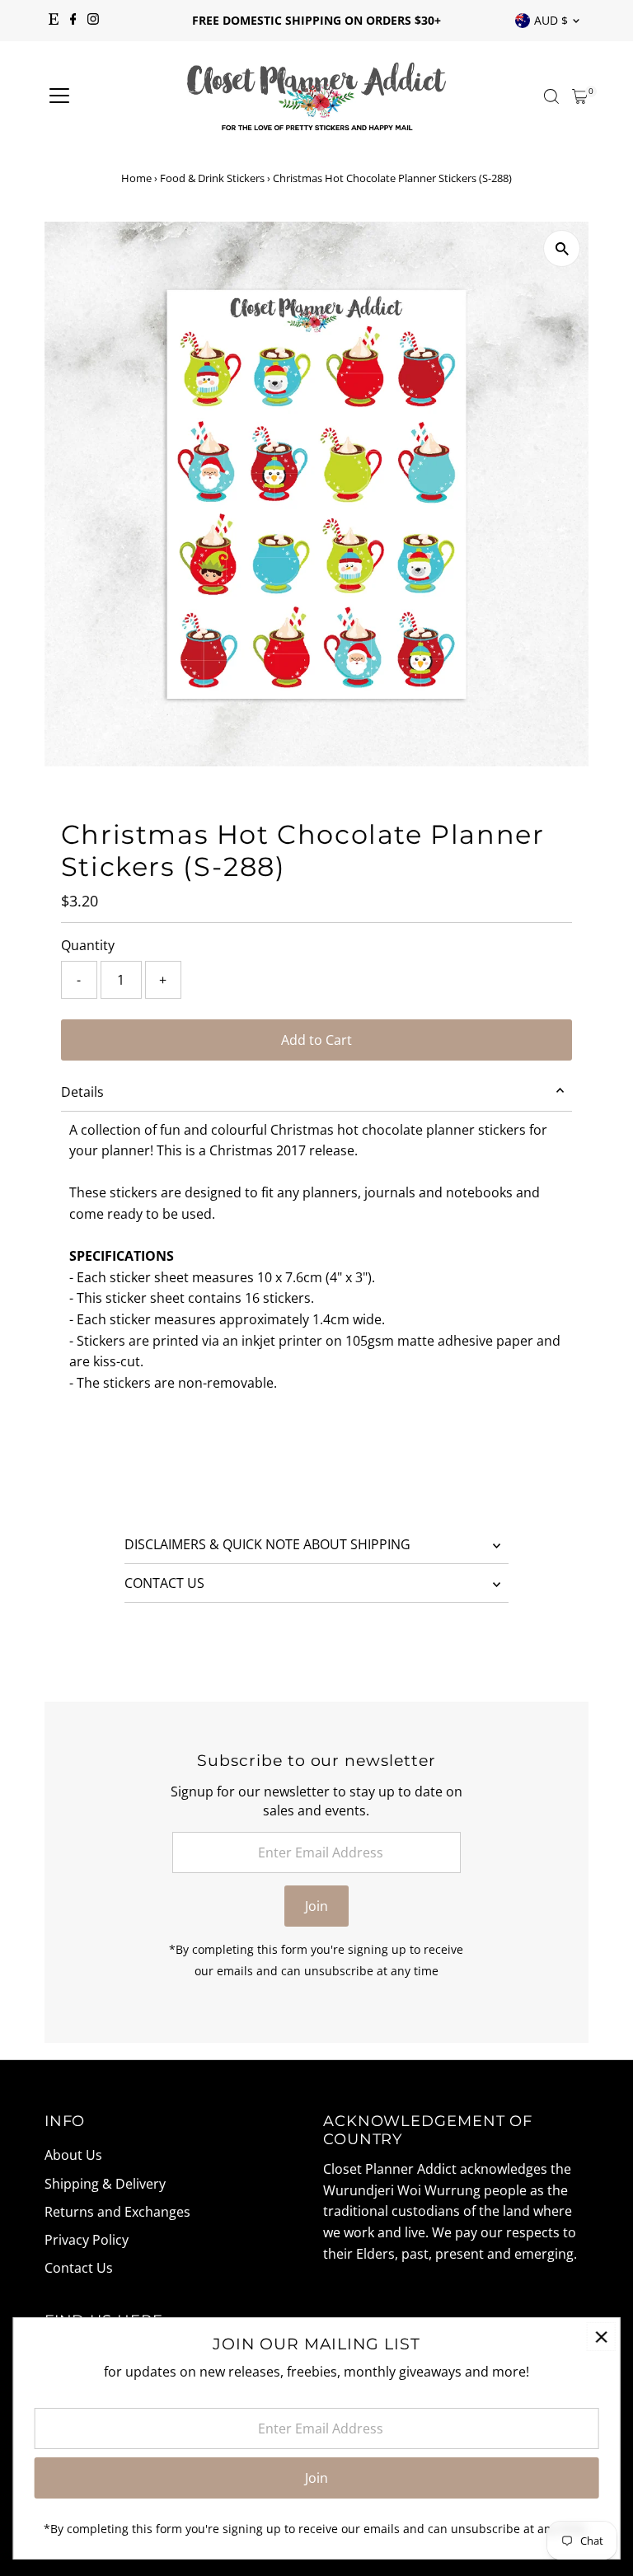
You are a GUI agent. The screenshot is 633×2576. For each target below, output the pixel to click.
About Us (73, 2155)
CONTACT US (164, 1583)
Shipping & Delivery (105, 2184)
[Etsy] (54, 21)
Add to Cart (316, 1040)
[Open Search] (551, 96)
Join (316, 1906)
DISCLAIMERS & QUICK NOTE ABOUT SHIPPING (267, 1544)
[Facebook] (73, 21)
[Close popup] (601, 2337)
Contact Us (79, 2268)
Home (136, 178)
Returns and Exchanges (117, 2212)
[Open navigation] (59, 96)
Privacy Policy (87, 2240)
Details (82, 1092)
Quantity (88, 945)
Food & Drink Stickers (212, 178)
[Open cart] (580, 96)
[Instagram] (93, 21)
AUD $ (551, 20)
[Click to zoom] (562, 248)
